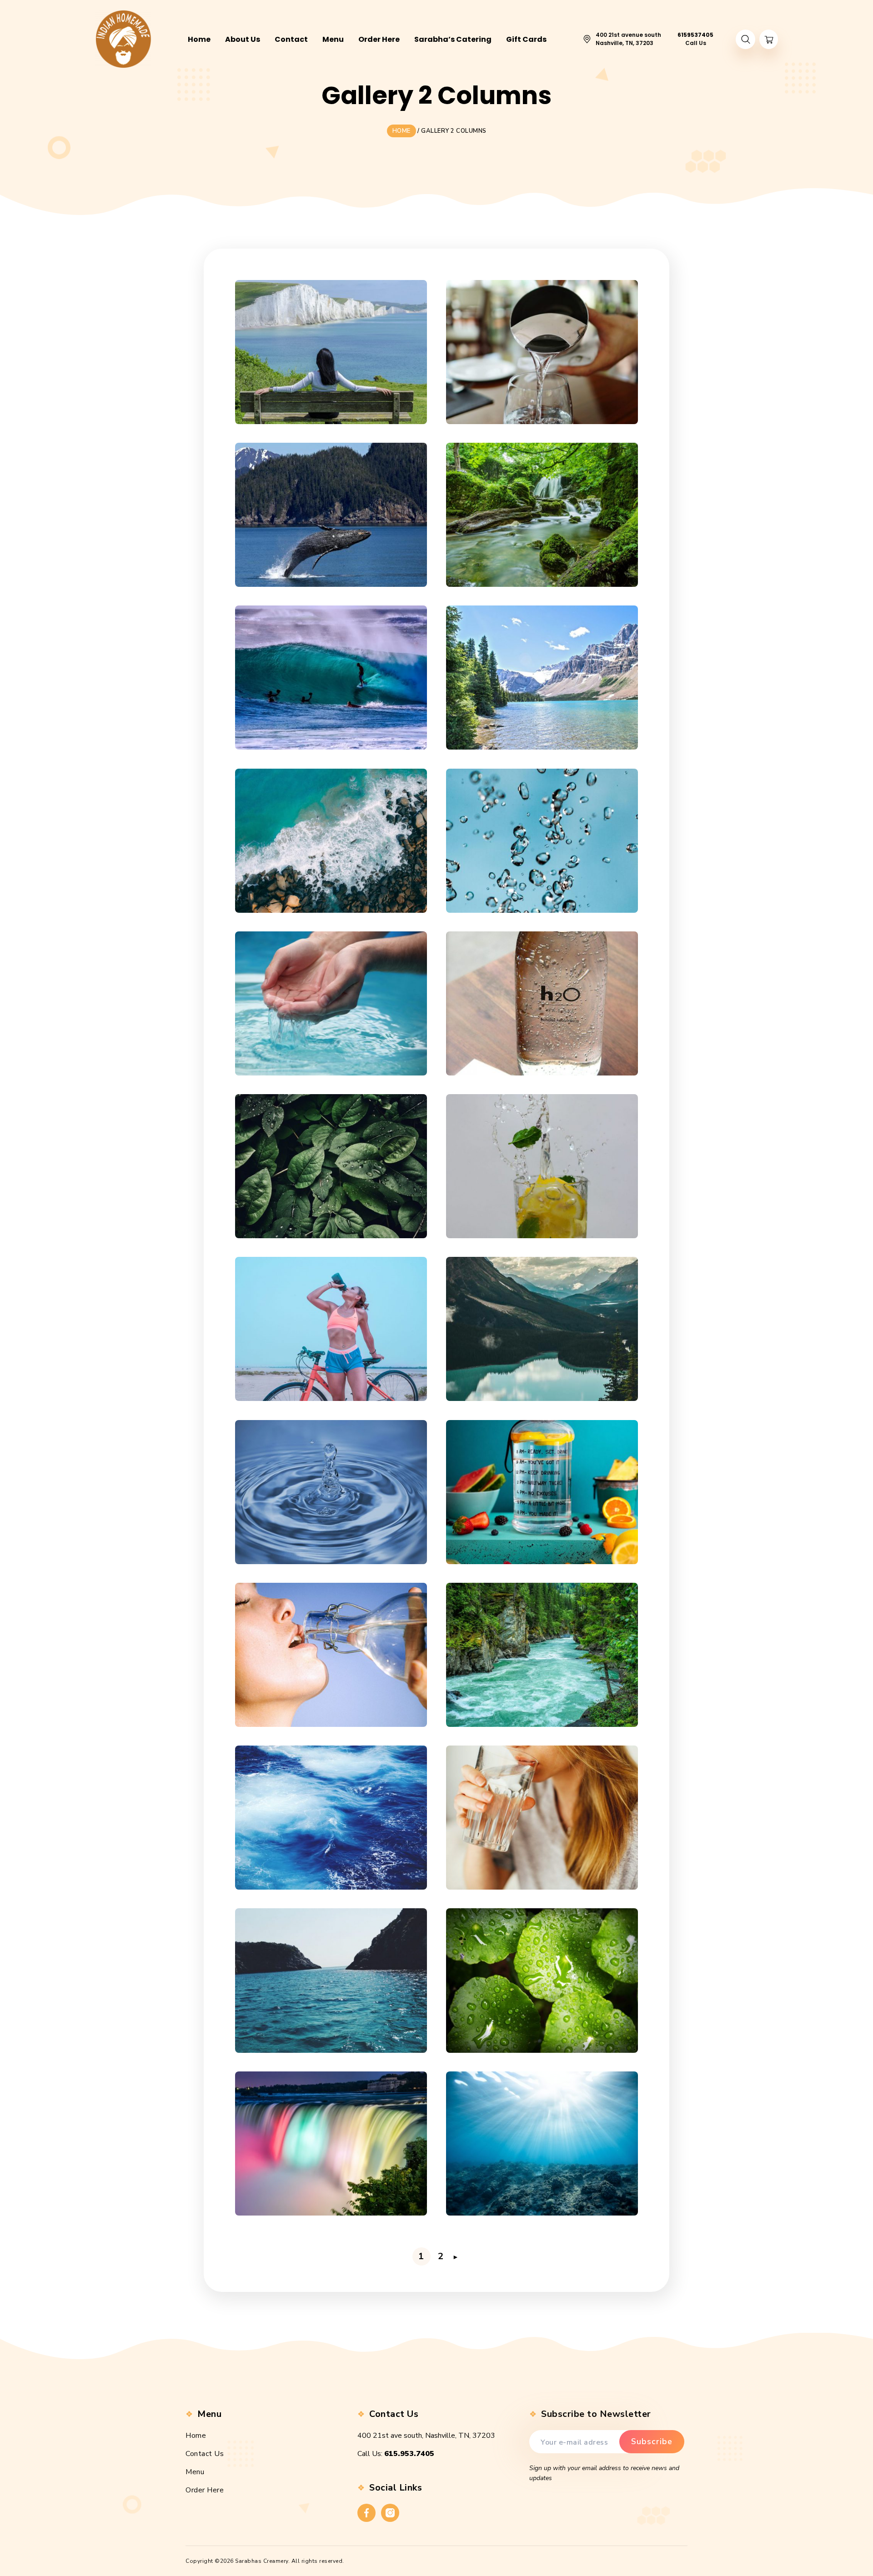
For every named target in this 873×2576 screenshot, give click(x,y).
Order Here (205, 2490)
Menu (195, 2472)
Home (196, 2436)
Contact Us (205, 2454)
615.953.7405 (409, 2454)
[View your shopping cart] (769, 39)
